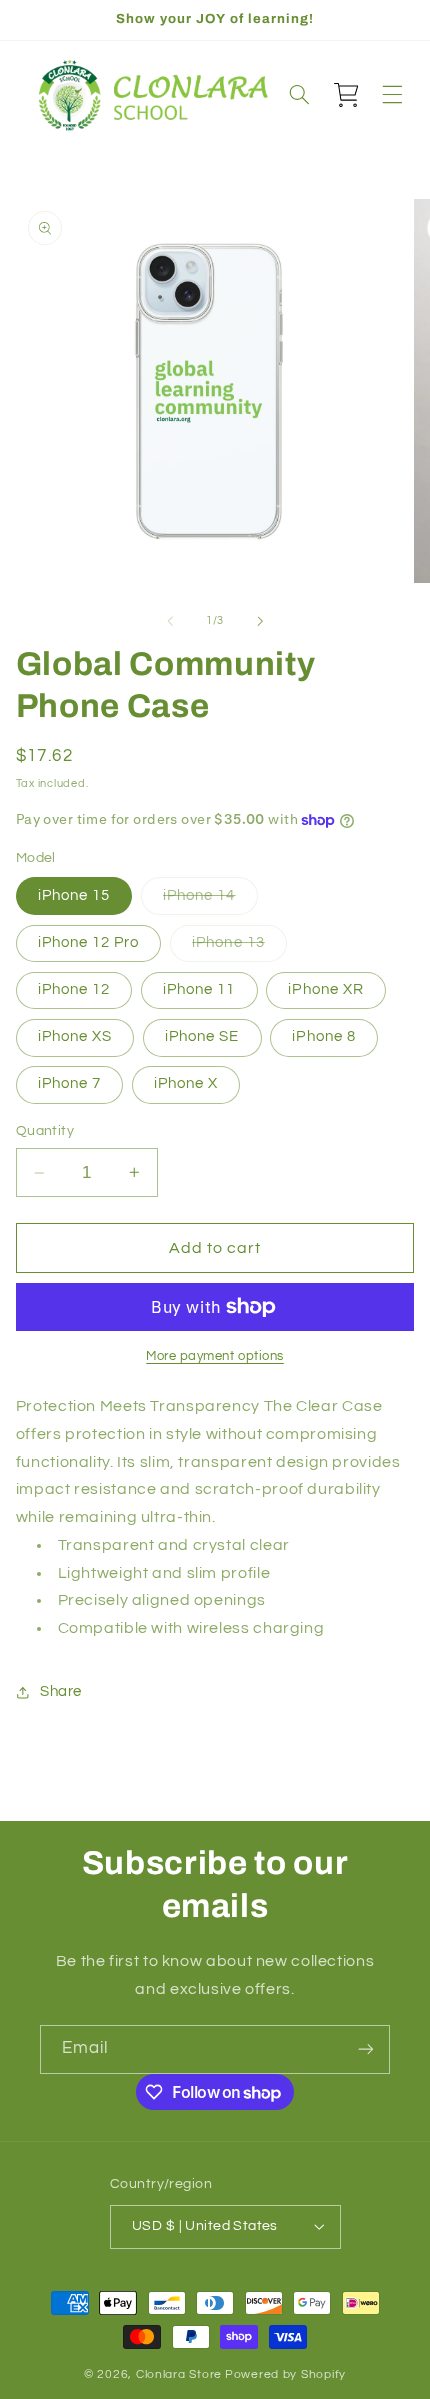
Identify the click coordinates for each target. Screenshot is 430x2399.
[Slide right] (260, 621)
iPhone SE (202, 1036)
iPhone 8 (323, 1036)
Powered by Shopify (285, 2374)
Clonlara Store (179, 2374)
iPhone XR (325, 989)
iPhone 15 (74, 895)
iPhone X (186, 1083)
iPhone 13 (239, 948)
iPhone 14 (210, 901)
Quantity (45, 1131)
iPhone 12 (74, 989)
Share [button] (61, 1691)
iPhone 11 (199, 989)
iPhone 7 (69, 1083)
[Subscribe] (366, 2049)
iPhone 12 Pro (89, 942)
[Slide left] (170, 621)
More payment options (215, 1356)
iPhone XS (75, 1036)
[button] (300, 95)
